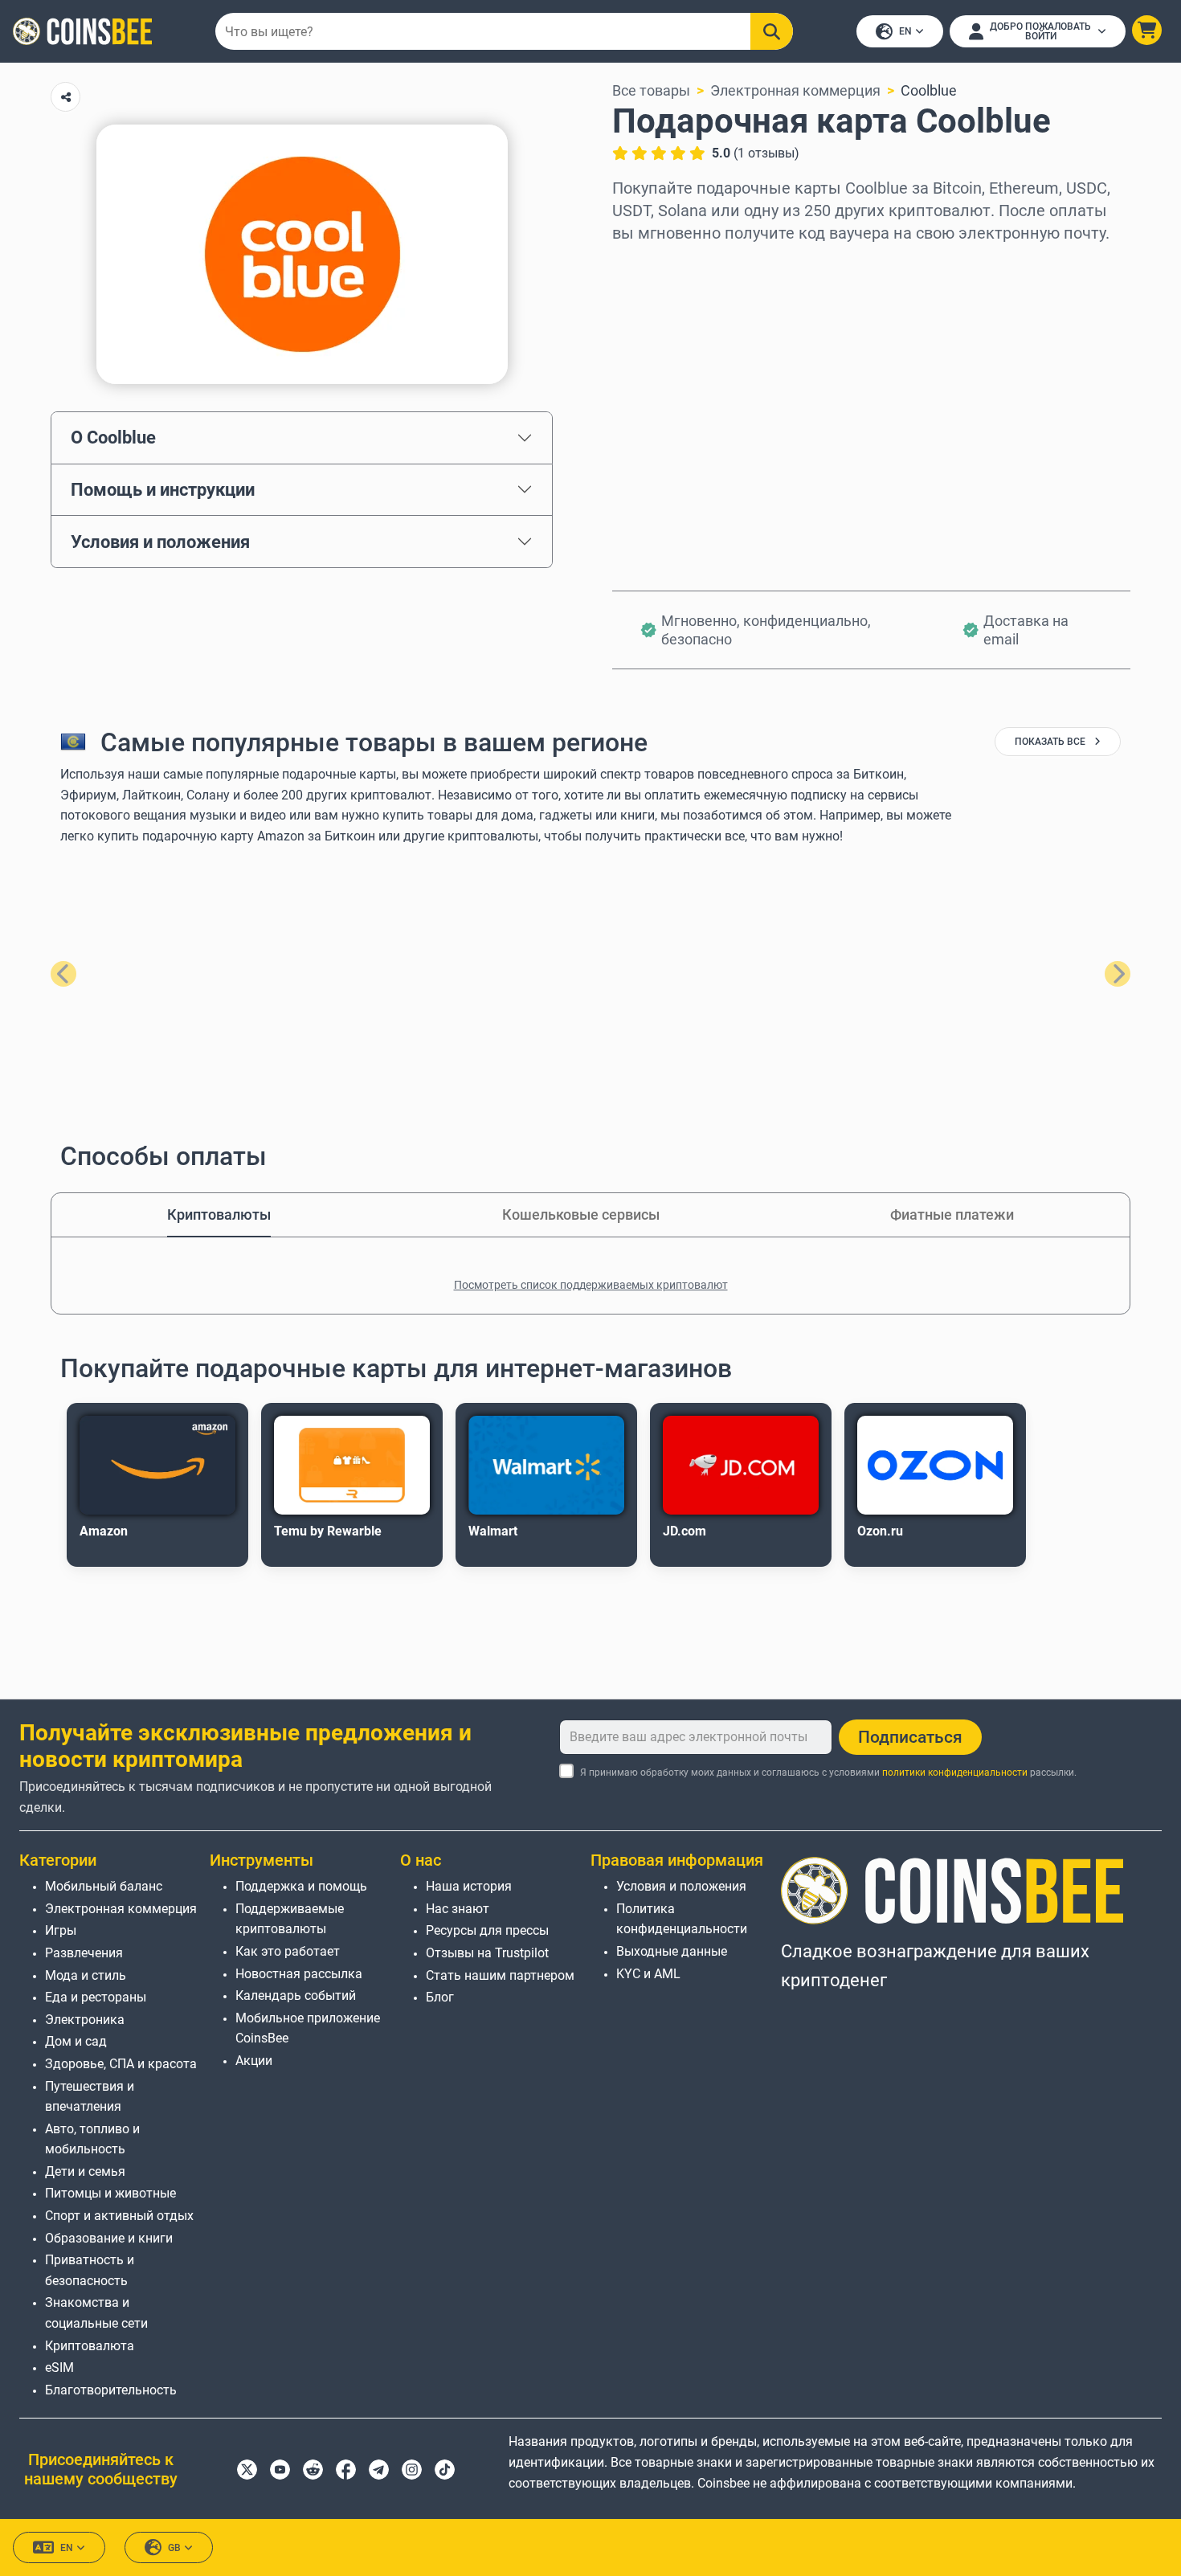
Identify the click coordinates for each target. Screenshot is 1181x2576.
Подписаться (910, 1737)
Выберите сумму (670, 335)
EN (905, 31)
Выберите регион (671, 266)
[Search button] (772, 31)
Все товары (651, 90)
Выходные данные (672, 1951)
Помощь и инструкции (163, 489)
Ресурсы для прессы (487, 1930)
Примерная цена (669, 404)
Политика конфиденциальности (682, 1919)
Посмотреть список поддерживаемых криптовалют (591, 1285)
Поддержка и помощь (301, 1886)
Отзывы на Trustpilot (487, 1953)
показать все (1051, 742)
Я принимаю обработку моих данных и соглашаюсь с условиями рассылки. (828, 1773)
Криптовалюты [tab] (219, 1214)
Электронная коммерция (795, 90)
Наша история (469, 1886)
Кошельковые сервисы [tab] (581, 1214)
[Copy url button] (65, 97)
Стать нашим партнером (500, 1975)
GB (174, 2548)
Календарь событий (296, 1995)
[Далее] (1118, 974)
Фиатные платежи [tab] (952, 1214)
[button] (1147, 30)
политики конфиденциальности (955, 1773)
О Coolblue (113, 437)
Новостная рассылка (299, 1974)
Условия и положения (160, 542)
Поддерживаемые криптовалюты (290, 1919)
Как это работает (288, 1951)
